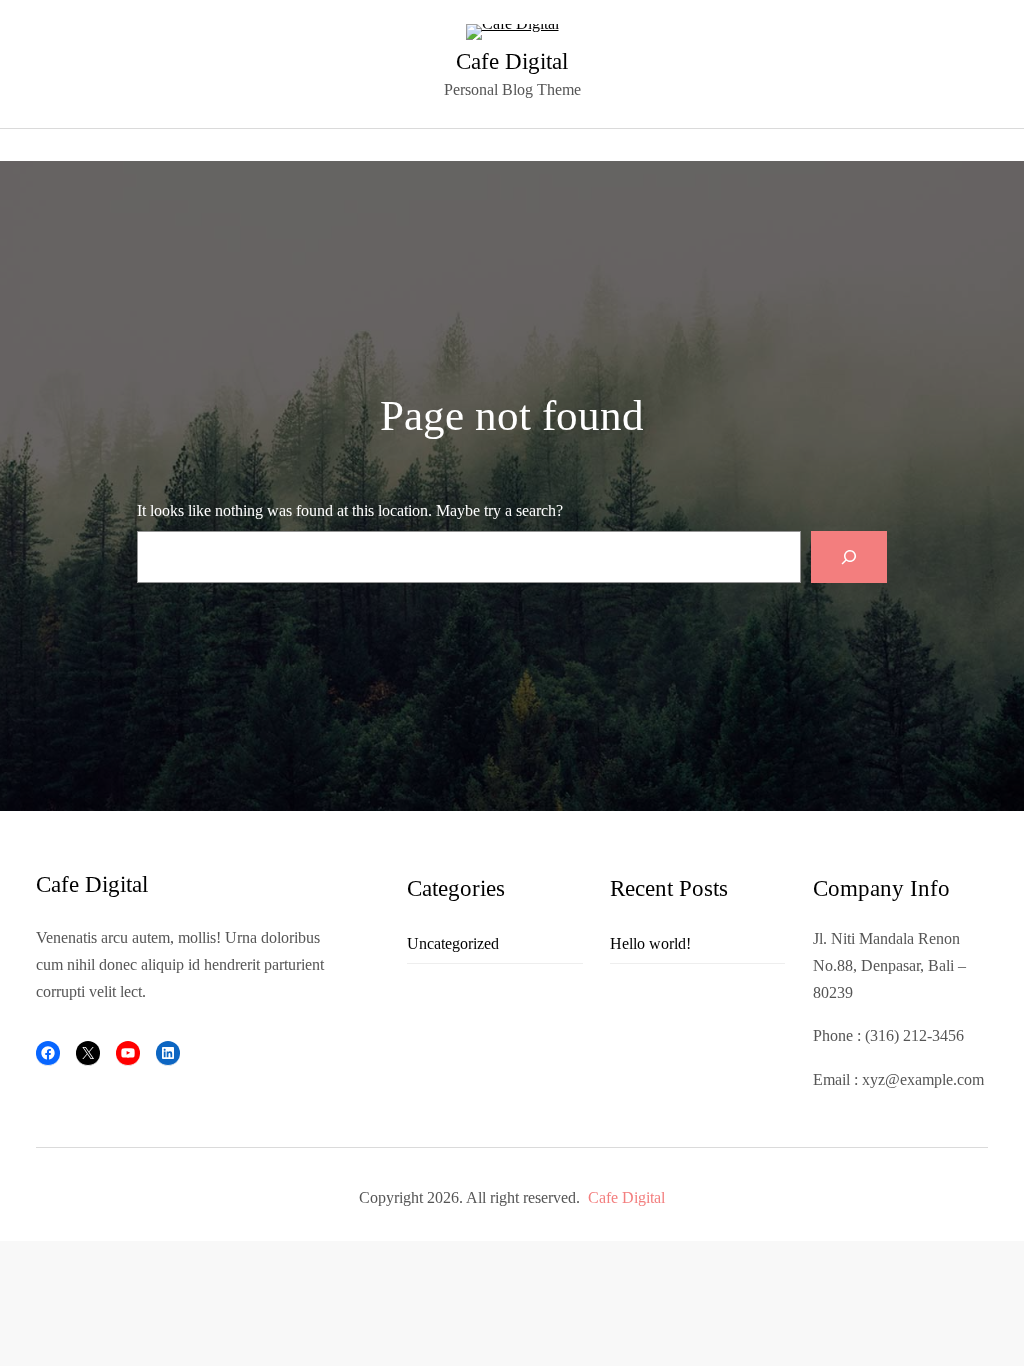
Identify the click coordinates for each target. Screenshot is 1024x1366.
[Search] (849, 557)
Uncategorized (453, 943)
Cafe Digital (512, 61)
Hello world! (650, 943)
